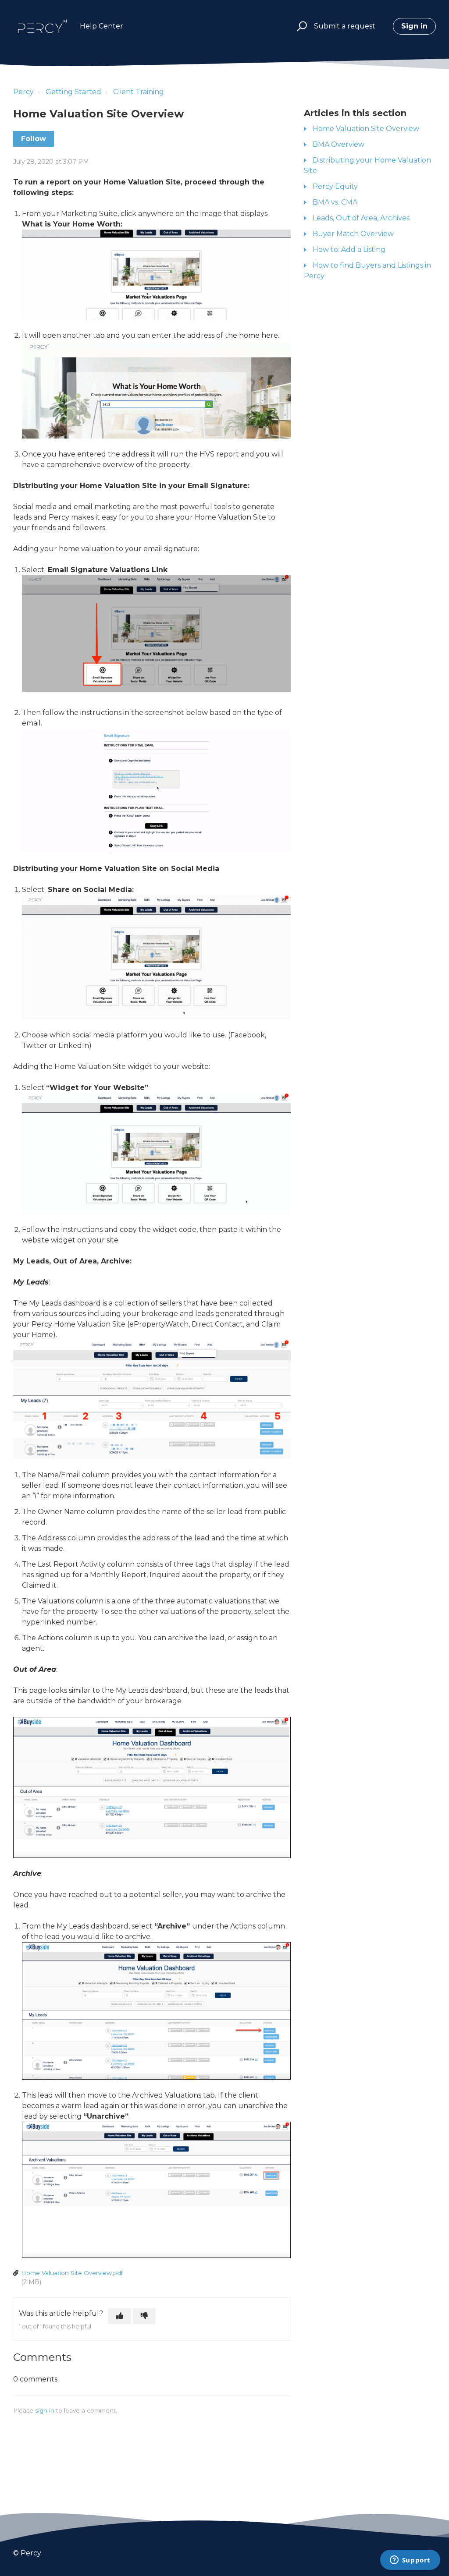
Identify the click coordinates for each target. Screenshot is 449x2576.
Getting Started (73, 92)
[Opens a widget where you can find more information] (410, 2561)
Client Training (139, 92)
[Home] (42, 26)
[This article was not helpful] (144, 2316)
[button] (301, 27)
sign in (45, 2410)
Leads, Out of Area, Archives (361, 218)
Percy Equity (335, 186)
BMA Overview (339, 144)
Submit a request (345, 26)
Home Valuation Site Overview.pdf (72, 2273)
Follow (34, 139)
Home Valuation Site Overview (366, 129)
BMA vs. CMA (335, 202)
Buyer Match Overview (353, 234)
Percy (23, 92)
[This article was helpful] (120, 2316)
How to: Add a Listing (349, 249)
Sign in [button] (414, 26)
